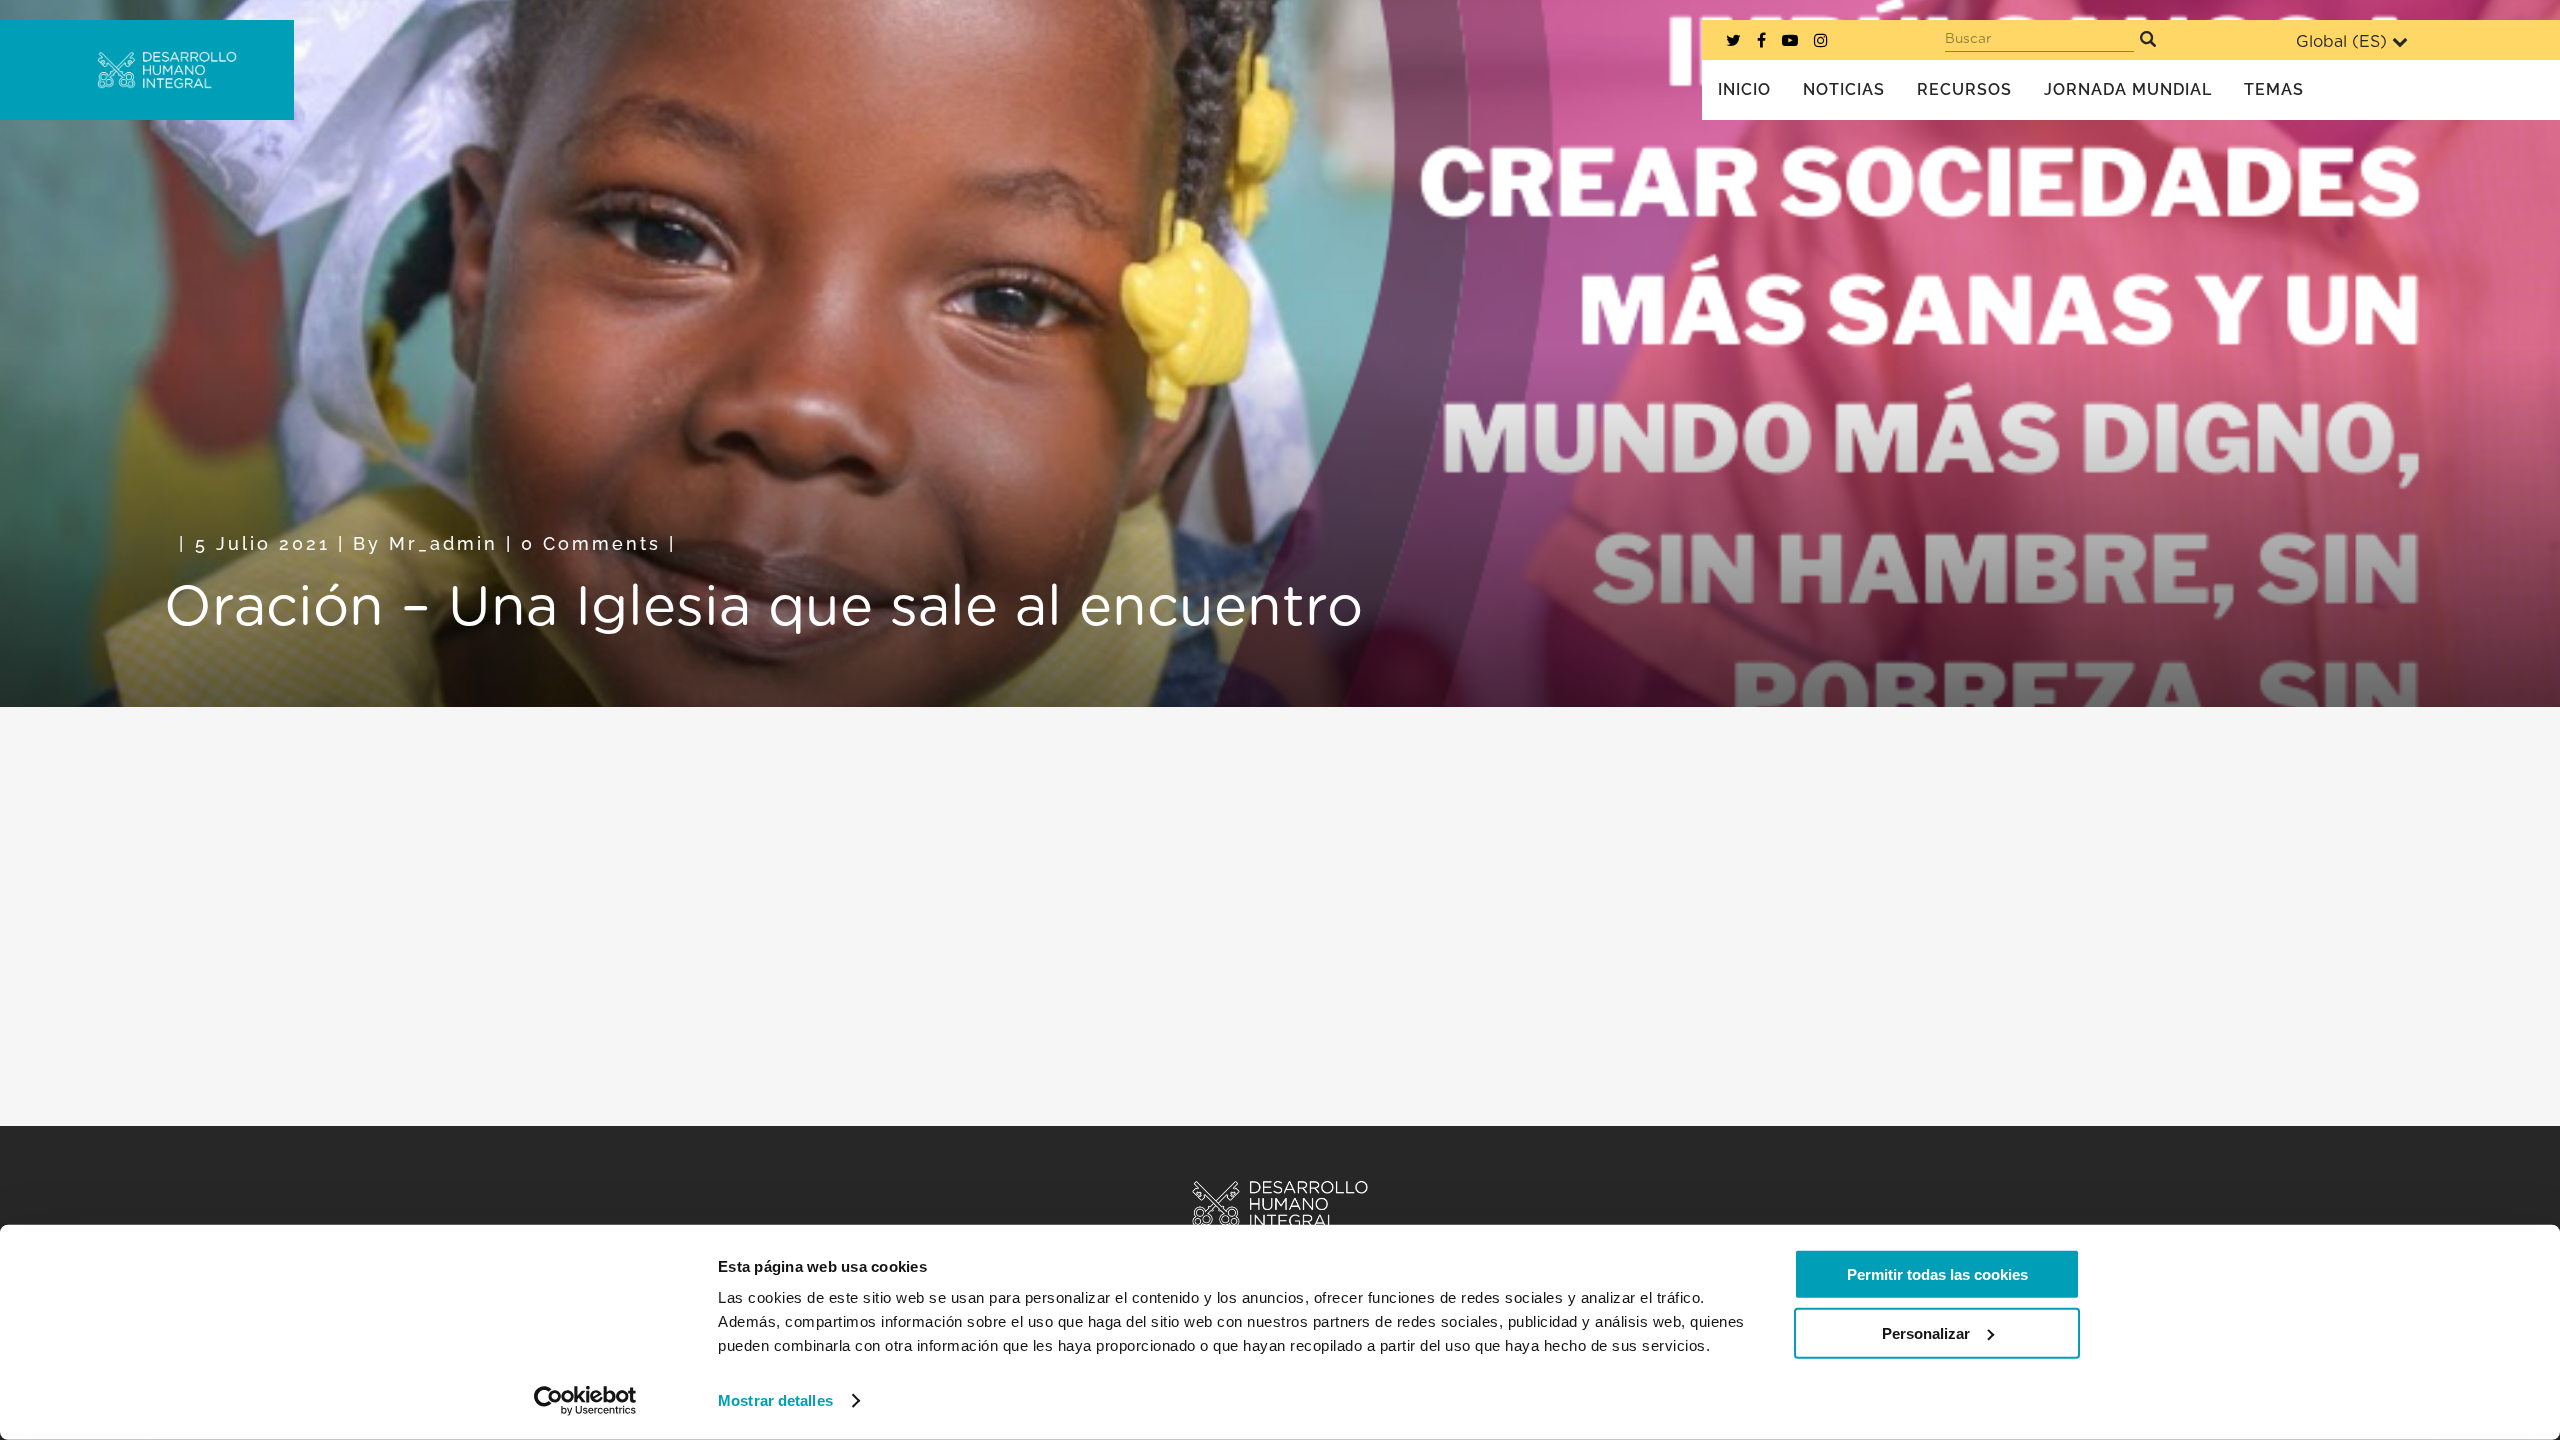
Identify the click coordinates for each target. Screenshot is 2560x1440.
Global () (2341, 42)
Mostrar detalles (775, 1400)
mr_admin (443, 543)
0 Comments (591, 543)
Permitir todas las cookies (1937, 1274)
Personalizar (1926, 1332)
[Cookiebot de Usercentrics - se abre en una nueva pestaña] (585, 1401)
